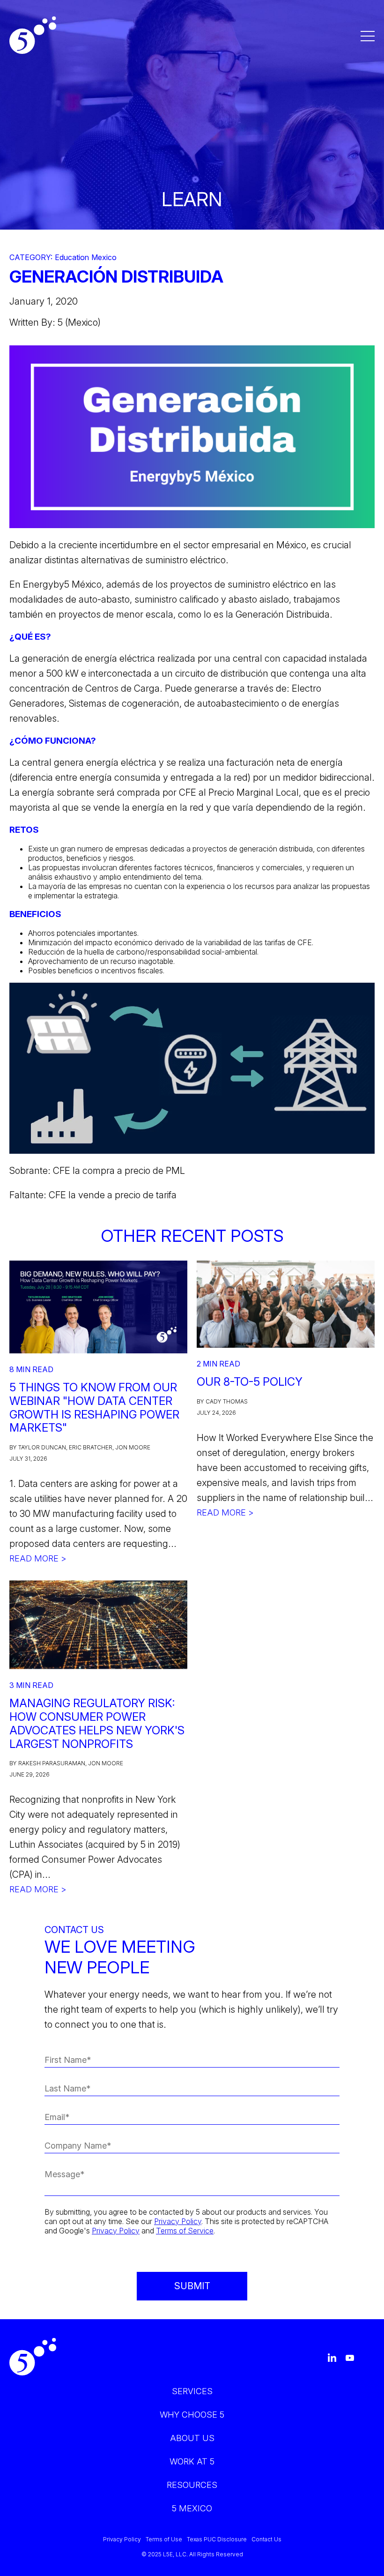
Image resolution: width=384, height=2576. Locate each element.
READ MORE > (38, 1558)
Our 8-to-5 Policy (250, 1382)
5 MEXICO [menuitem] (192, 2508)
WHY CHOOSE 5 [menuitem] (192, 2415)
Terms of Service (185, 2231)
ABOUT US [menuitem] (192, 2438)
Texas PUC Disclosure (217, 2539)
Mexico (104, 258)
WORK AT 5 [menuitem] (192, 2461)
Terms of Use (164, 2539)
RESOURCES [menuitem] (192, 2485)
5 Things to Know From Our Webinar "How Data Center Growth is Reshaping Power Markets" (94, 1407)
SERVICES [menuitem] (192, 2391)
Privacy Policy (178, 2221)
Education (72, 258)
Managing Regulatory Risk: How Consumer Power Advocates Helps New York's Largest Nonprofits (97, 1723)
